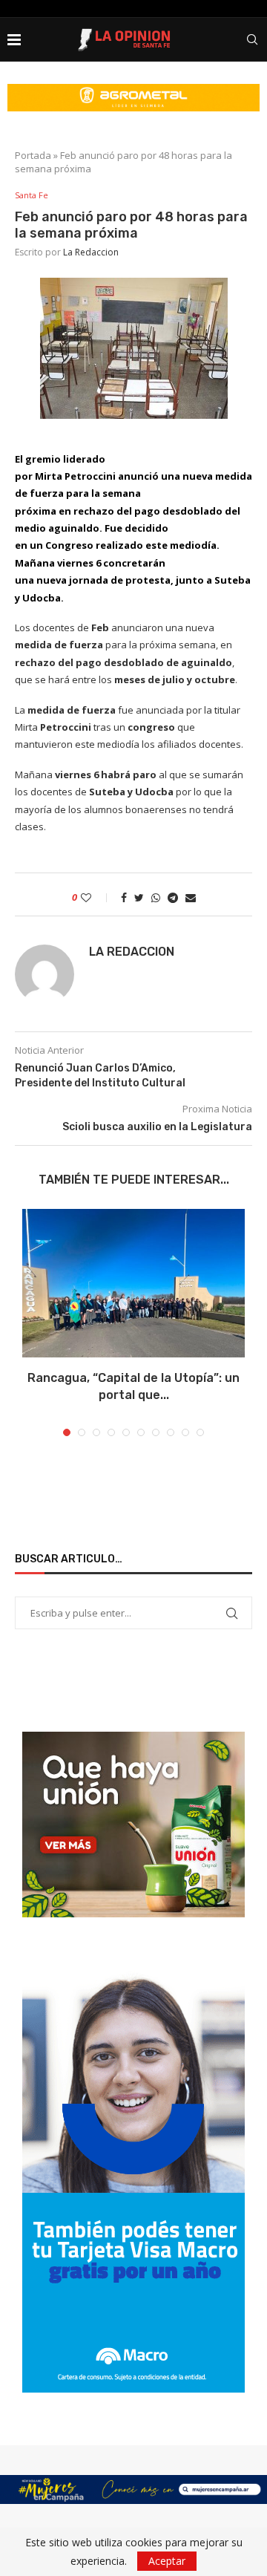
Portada (33, 155)
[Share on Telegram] (173, 897)
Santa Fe (32, 195)
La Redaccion (91, 252)
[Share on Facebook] (124, 897)
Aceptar (167, 2561)
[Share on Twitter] (139, 897)
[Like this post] (96, 897)
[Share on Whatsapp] (156, 897)
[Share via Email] (191, 897)
